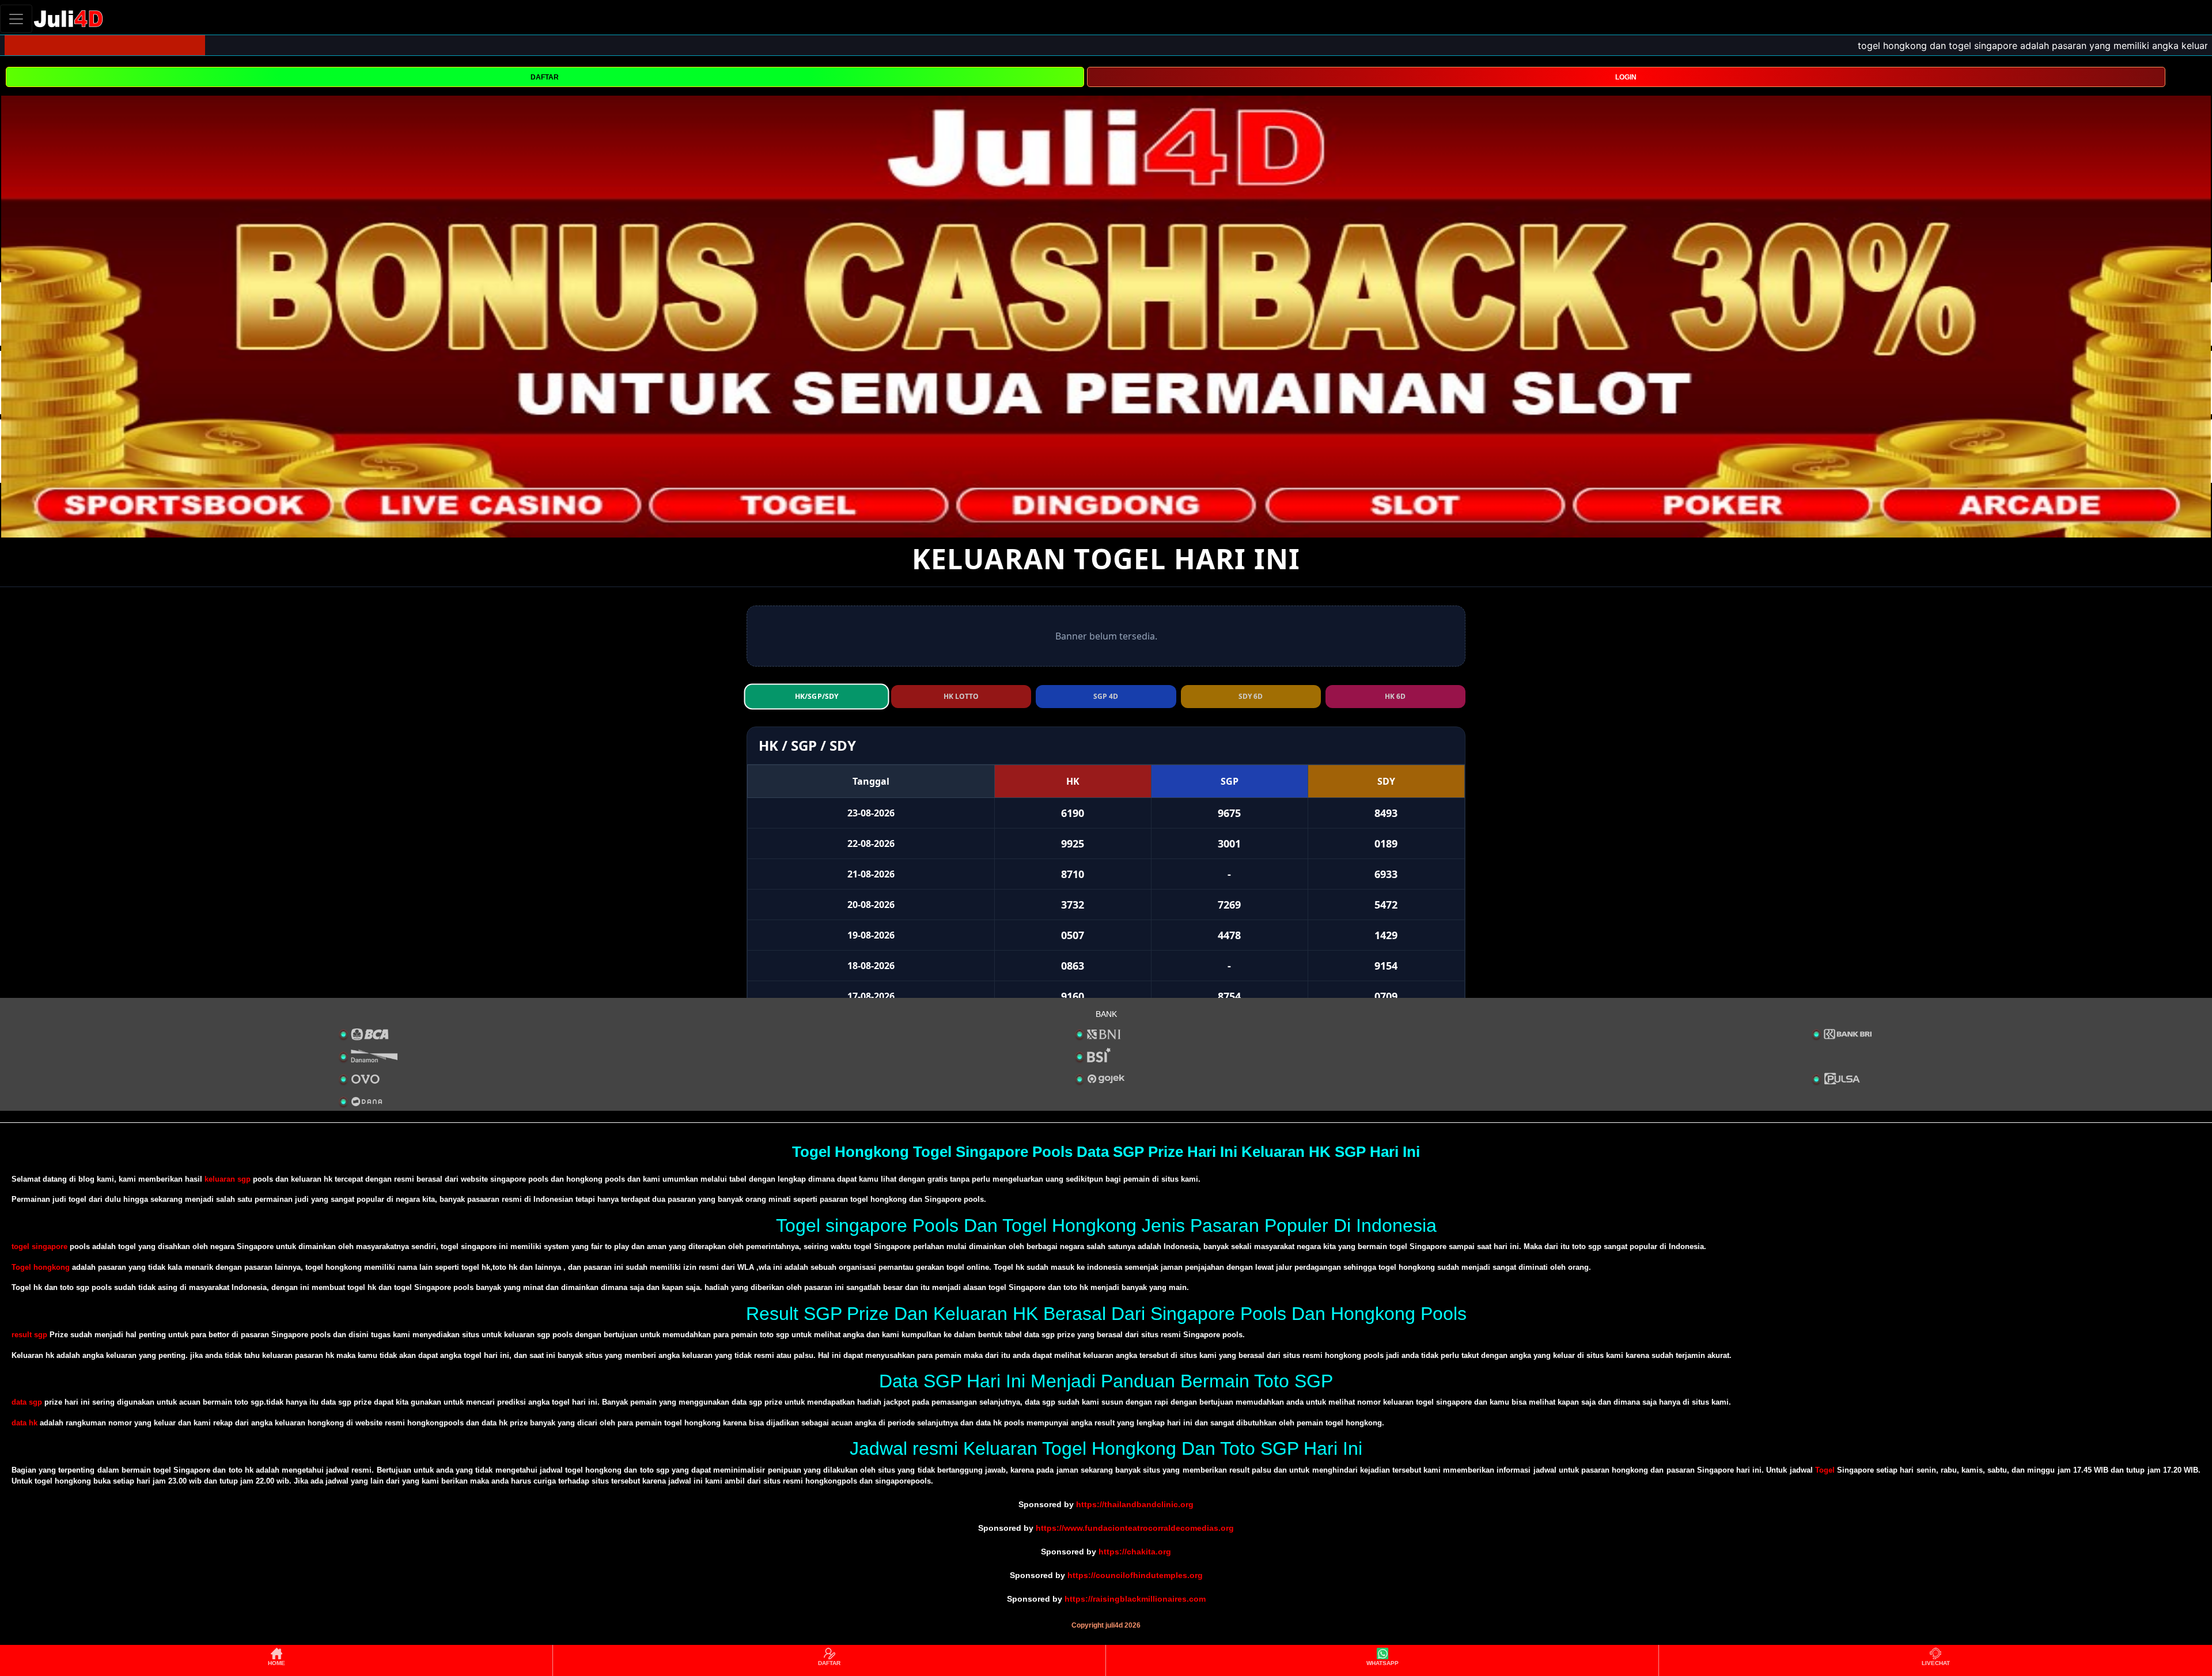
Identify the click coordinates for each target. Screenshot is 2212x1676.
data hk (24, 1423)
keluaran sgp (228, 1179)
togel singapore (39, 1246)
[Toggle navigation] (16, 19)
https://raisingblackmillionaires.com (1135, 1599)
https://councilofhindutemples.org (1135, 1575)
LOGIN (1626, 77)
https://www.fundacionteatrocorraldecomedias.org (1135, 1528)
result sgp (29, 1335)
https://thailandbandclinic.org (1135, 1504)
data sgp (27, 1402)
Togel (1825, 1470)
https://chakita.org (1135, 1552)
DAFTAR (545, 77)
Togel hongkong (41, 1267)
